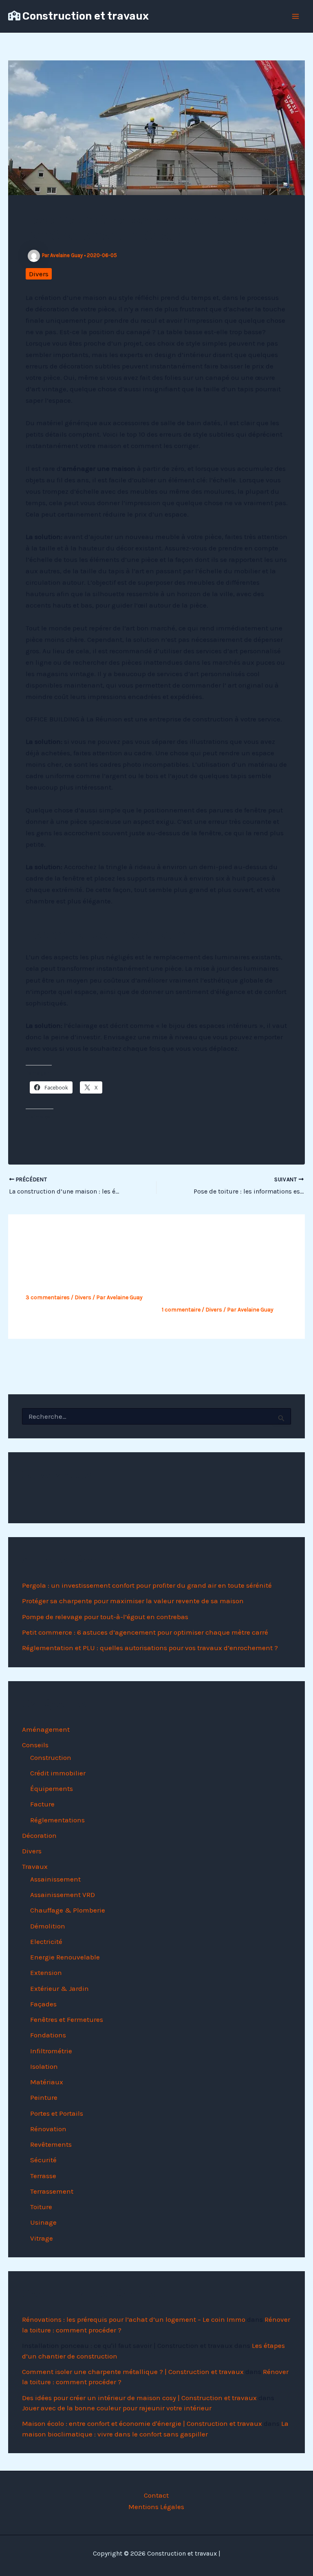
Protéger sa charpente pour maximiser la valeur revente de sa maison (133, 1601)
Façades (43, 2004)
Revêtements (51, 2144)
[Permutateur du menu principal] (296, 16)
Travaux (35, 1866)
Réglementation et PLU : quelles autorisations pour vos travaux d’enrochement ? (150, 1648)
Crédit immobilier (58, 1773)
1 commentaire (181, 1310)
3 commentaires (48, 1297)
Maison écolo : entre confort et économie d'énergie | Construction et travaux (142, 2423)
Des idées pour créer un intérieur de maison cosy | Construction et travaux (139, 2398)
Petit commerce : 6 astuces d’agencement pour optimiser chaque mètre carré (145, 1632)
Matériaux (47, 2082)
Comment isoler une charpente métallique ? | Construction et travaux (133, 2372)
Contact (156, 2495)
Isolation (44, 2066)
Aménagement (46, 1729)
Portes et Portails (57, 2113)
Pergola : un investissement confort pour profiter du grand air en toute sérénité (147, 1585)
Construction (51, 1757)
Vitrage (42, 2238)
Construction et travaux (86, 16)
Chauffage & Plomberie (68, 1910)
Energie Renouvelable (65, 1957)
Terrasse (43, 2176)
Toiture (41, 2207)
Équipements (52, 1788)
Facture (42, 1804)
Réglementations (57, 1820)
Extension (46, 1972)
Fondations (48, 2035)
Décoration (39, 1835)
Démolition (48, 1926)
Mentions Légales (156, 2507)
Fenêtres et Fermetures (67, 2019)
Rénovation (48, 2129)
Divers (39, 274)
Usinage (43, 2222)
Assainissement (55, 1879)
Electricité (46, 1941)
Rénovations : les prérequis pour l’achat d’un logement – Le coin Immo (134, 2319)
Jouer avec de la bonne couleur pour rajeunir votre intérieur (117, 2408)
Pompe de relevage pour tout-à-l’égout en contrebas (105, 1617)
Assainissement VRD (63, 1895)
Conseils (35, 1745)
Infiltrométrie (51, 2051)
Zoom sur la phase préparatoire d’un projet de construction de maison (225, 1282)
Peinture (44, 2097)
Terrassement (52, 2191)
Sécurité (43, 2160)
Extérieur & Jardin (60, 1988)
